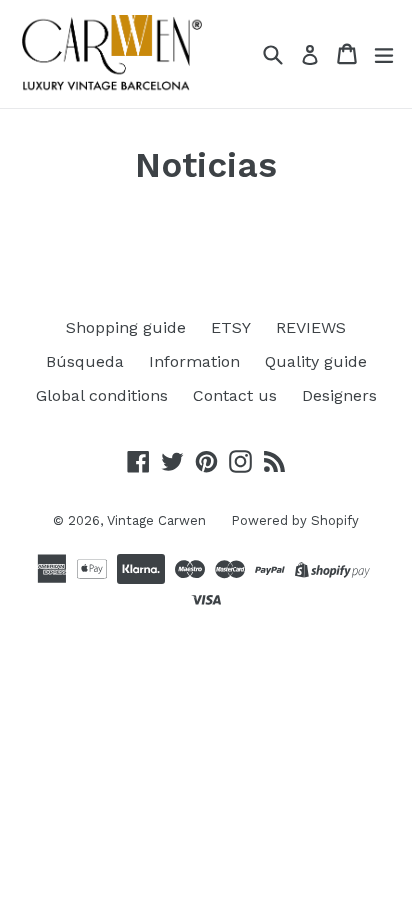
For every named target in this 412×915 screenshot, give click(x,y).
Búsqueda (85, 361)
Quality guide (316, 361)
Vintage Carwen (156, 520)
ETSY (231, 327)
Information (194, 361)
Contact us (235, 395)
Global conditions (102, 395)
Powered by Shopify (295, 520)
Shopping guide (126, 327)
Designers (339, 395)
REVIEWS (311, 327)
